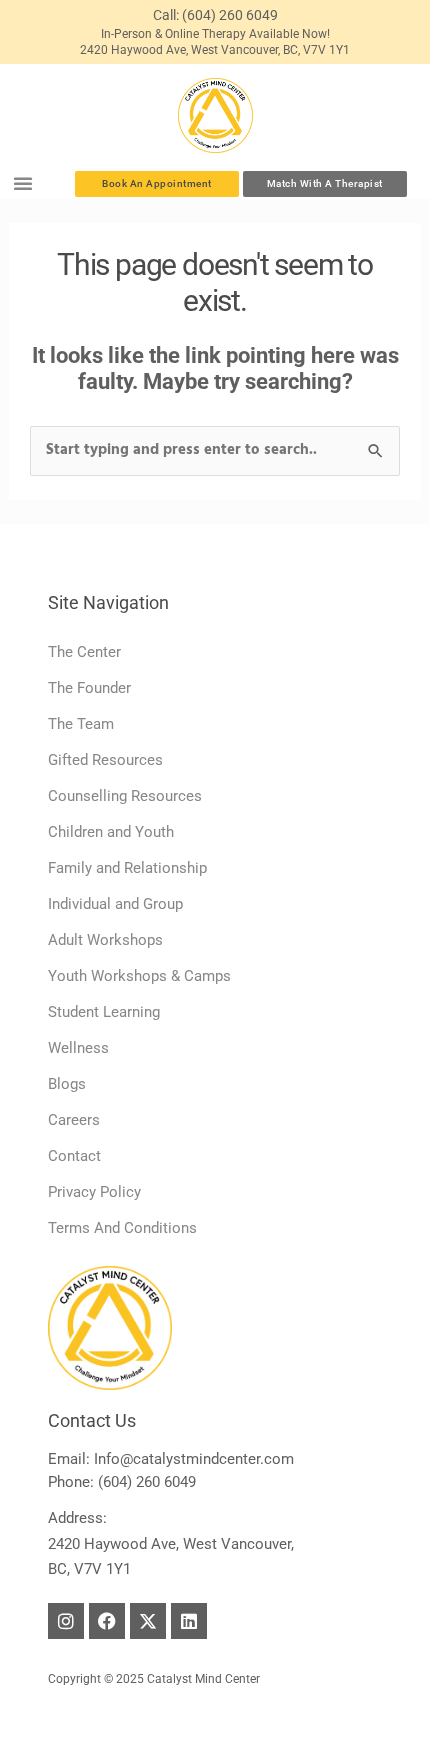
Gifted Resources (105, 760)
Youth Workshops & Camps (139, 976)
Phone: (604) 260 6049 (122, 1482)
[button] (23, 183)
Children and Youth (111, 832)
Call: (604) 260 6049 (215, 15)
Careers (74, 1120)
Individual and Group (115, 904)
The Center (84, 652)
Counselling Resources (125, 796)
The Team (81, 724)
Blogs (67, 1084)
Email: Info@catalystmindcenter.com (171, 1459)
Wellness (78, 1048)
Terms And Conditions (122, 1228)
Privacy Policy (94, 1192)
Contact (74, 1156)
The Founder (89, 688)
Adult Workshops (105, 940)
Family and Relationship (127, 868)
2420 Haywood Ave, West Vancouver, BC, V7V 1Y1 (215, 50)
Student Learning (104, 1012)
